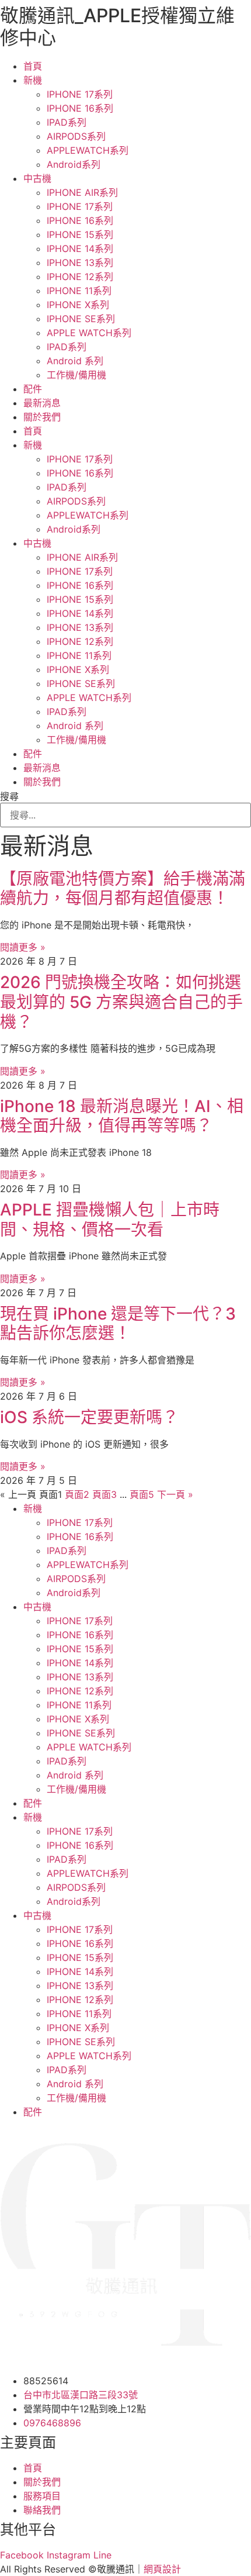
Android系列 (74, 164)
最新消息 (42, 403)
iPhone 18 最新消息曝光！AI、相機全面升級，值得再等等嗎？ (122, 1116)
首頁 (33, 66)
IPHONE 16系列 (80, 108)
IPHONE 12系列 (80, 277)
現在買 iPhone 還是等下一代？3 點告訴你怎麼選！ (118, 1324)
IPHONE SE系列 (81, 319)
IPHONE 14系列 (80, 248)
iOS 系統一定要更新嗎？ (89, 1417)
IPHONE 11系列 (79, 291)
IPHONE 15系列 (80, 234)
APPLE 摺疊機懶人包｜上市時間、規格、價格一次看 (110, 1220)
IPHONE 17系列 (80, 94)
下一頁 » (175, 1494)
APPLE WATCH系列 (89, 333)
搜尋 (9, 796)
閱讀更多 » (23, 947)
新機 (33, 80)
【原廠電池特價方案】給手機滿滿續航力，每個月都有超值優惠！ (123, 889)
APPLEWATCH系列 (88, 150)
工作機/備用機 (76, 375)
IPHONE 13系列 (80, 263)
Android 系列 (75, 361)
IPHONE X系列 (78, 305)
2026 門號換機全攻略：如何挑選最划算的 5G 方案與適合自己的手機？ (121, 1002)
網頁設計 (162, 2569)
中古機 (37, 178)
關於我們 (42, 417)
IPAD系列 (67, 122)
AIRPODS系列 (76, 136)
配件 (33, 389)
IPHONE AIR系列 (82, 192)
